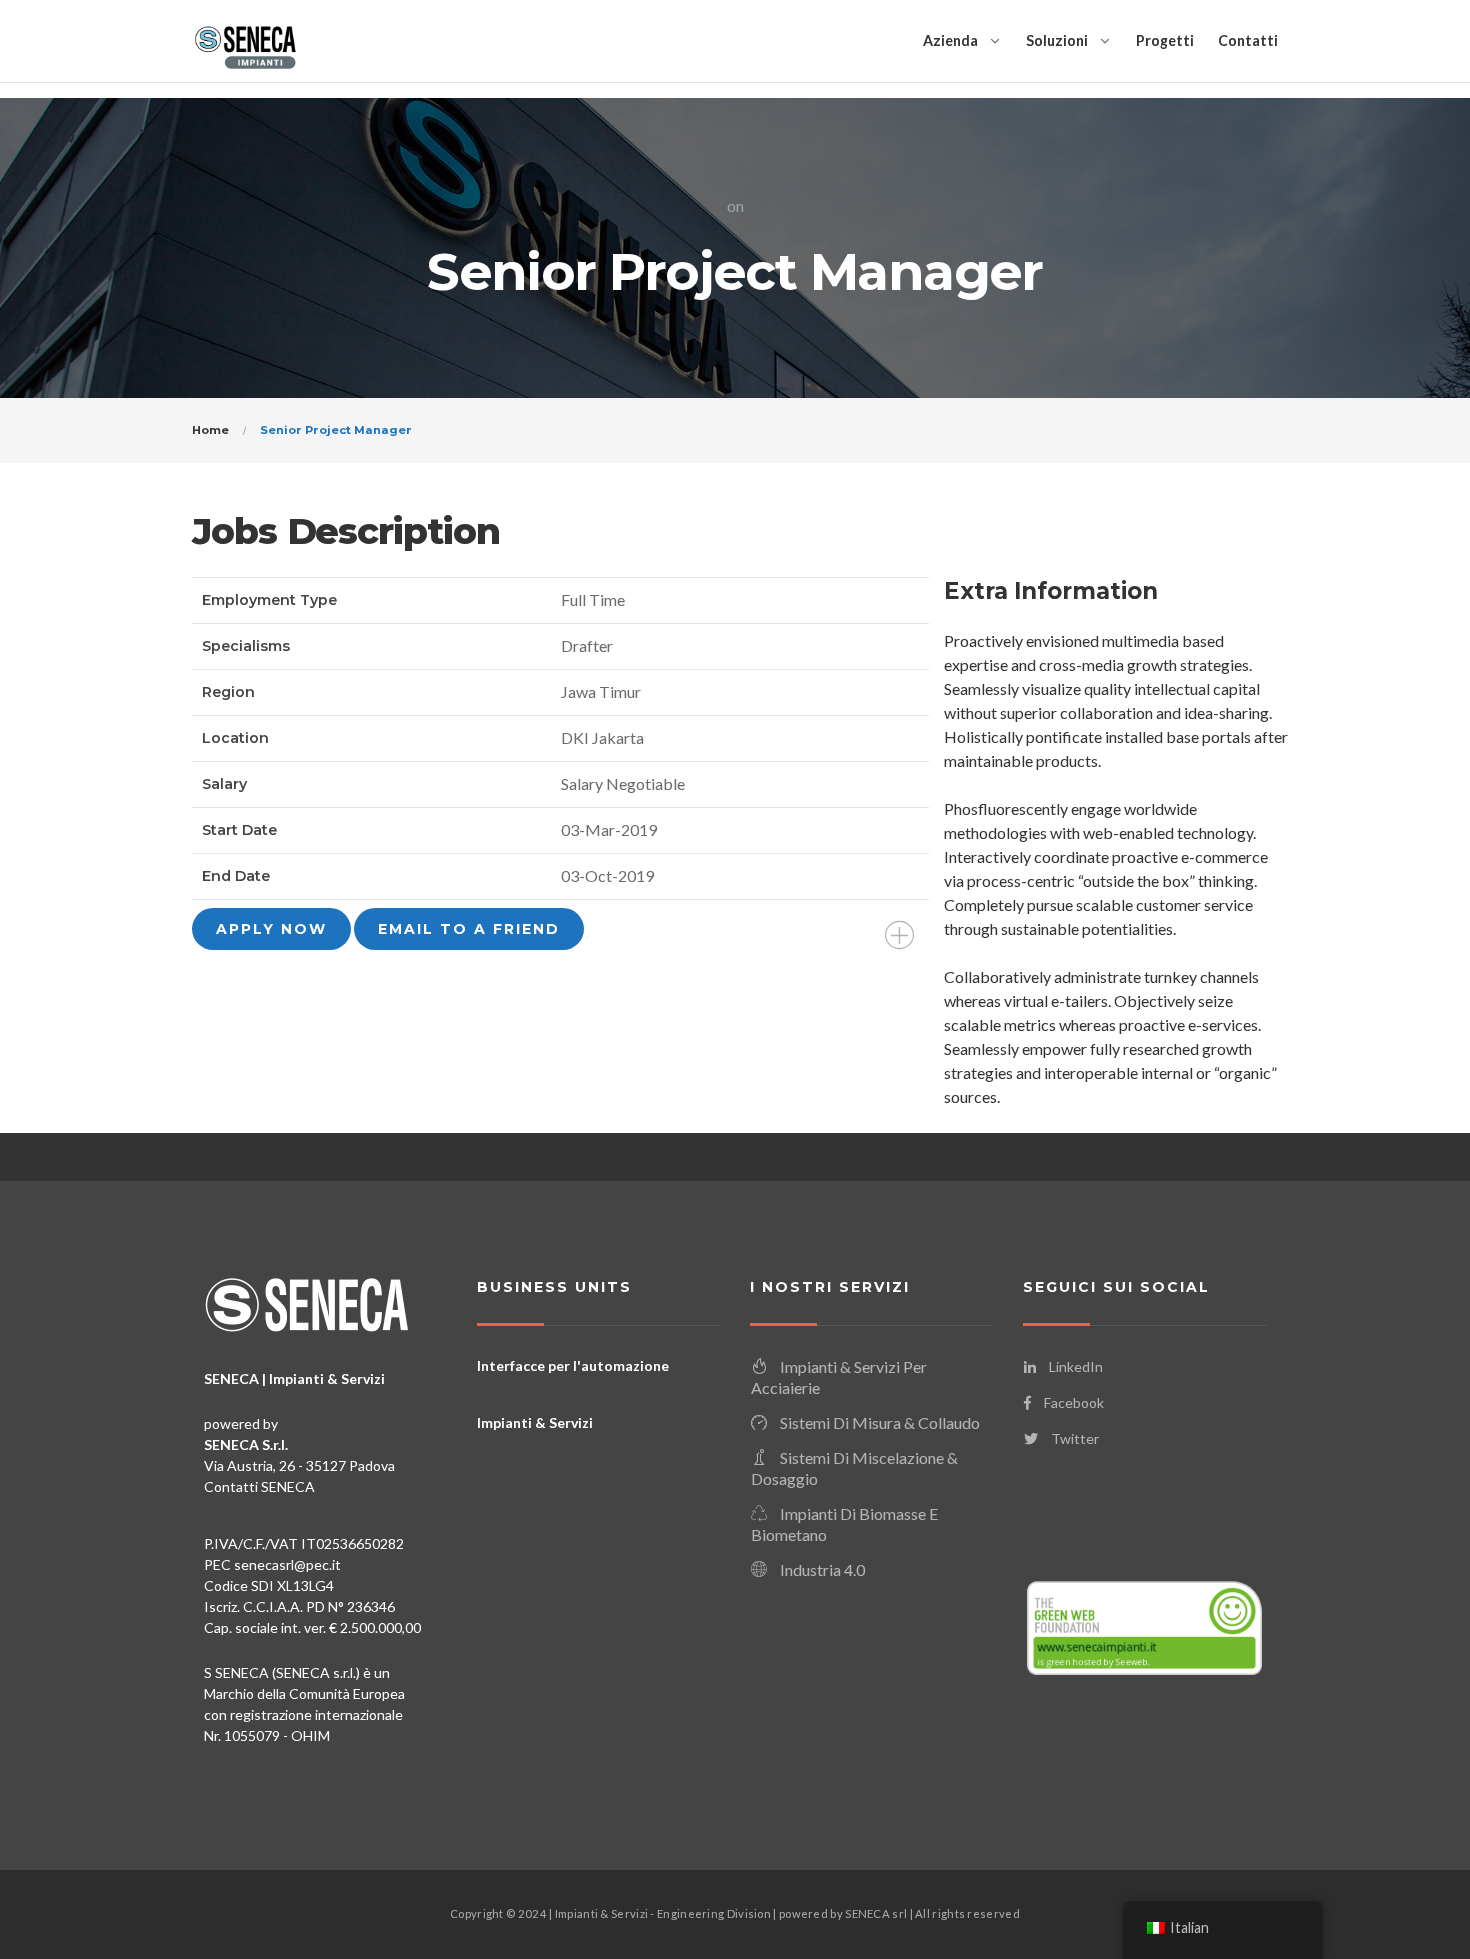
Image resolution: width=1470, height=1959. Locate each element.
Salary (224, 784)
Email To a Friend (469, 929)
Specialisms (246, 646)
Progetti (1165, 40)
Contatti (1248, 40)
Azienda (950, 40)
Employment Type (269, 600)
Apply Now (271, 929)
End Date (236, 876)
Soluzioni (1057, 40)
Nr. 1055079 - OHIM (267, 1735)
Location (235, 738)
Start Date (239, 830)
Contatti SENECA (259, 1486)
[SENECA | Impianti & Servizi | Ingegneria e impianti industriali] (245, 41)
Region (228, 692)
